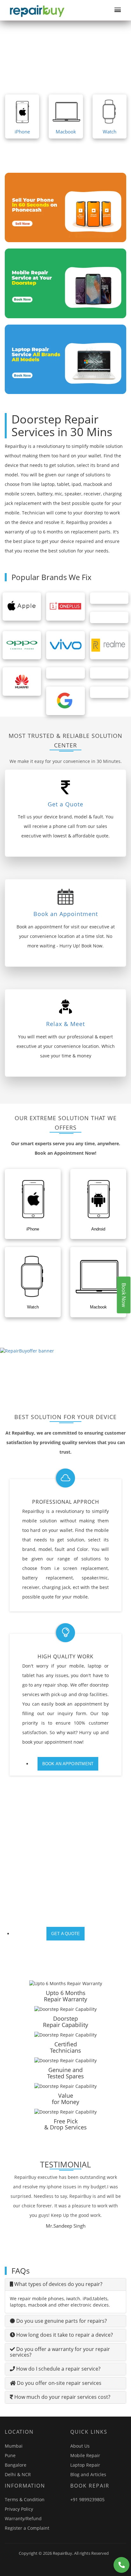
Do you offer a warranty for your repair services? (60, 2352)
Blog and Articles (88, 2474)
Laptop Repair (85, 2465)
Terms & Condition (25, 2499)
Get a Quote (66, 1934)
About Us (80, 2446)
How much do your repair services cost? (62, 2397)
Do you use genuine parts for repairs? (61, 2321)
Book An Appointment (68, 1764)
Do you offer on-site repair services (59, 2383)
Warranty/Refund (23, 2518)
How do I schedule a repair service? (58, 2369)
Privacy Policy (19, 2509)
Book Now (124, 1295)
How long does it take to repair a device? (64, 2335)
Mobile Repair (85, 2455)
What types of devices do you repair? (58, 2284)
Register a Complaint (27, 2528)
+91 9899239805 (87, 2499)
